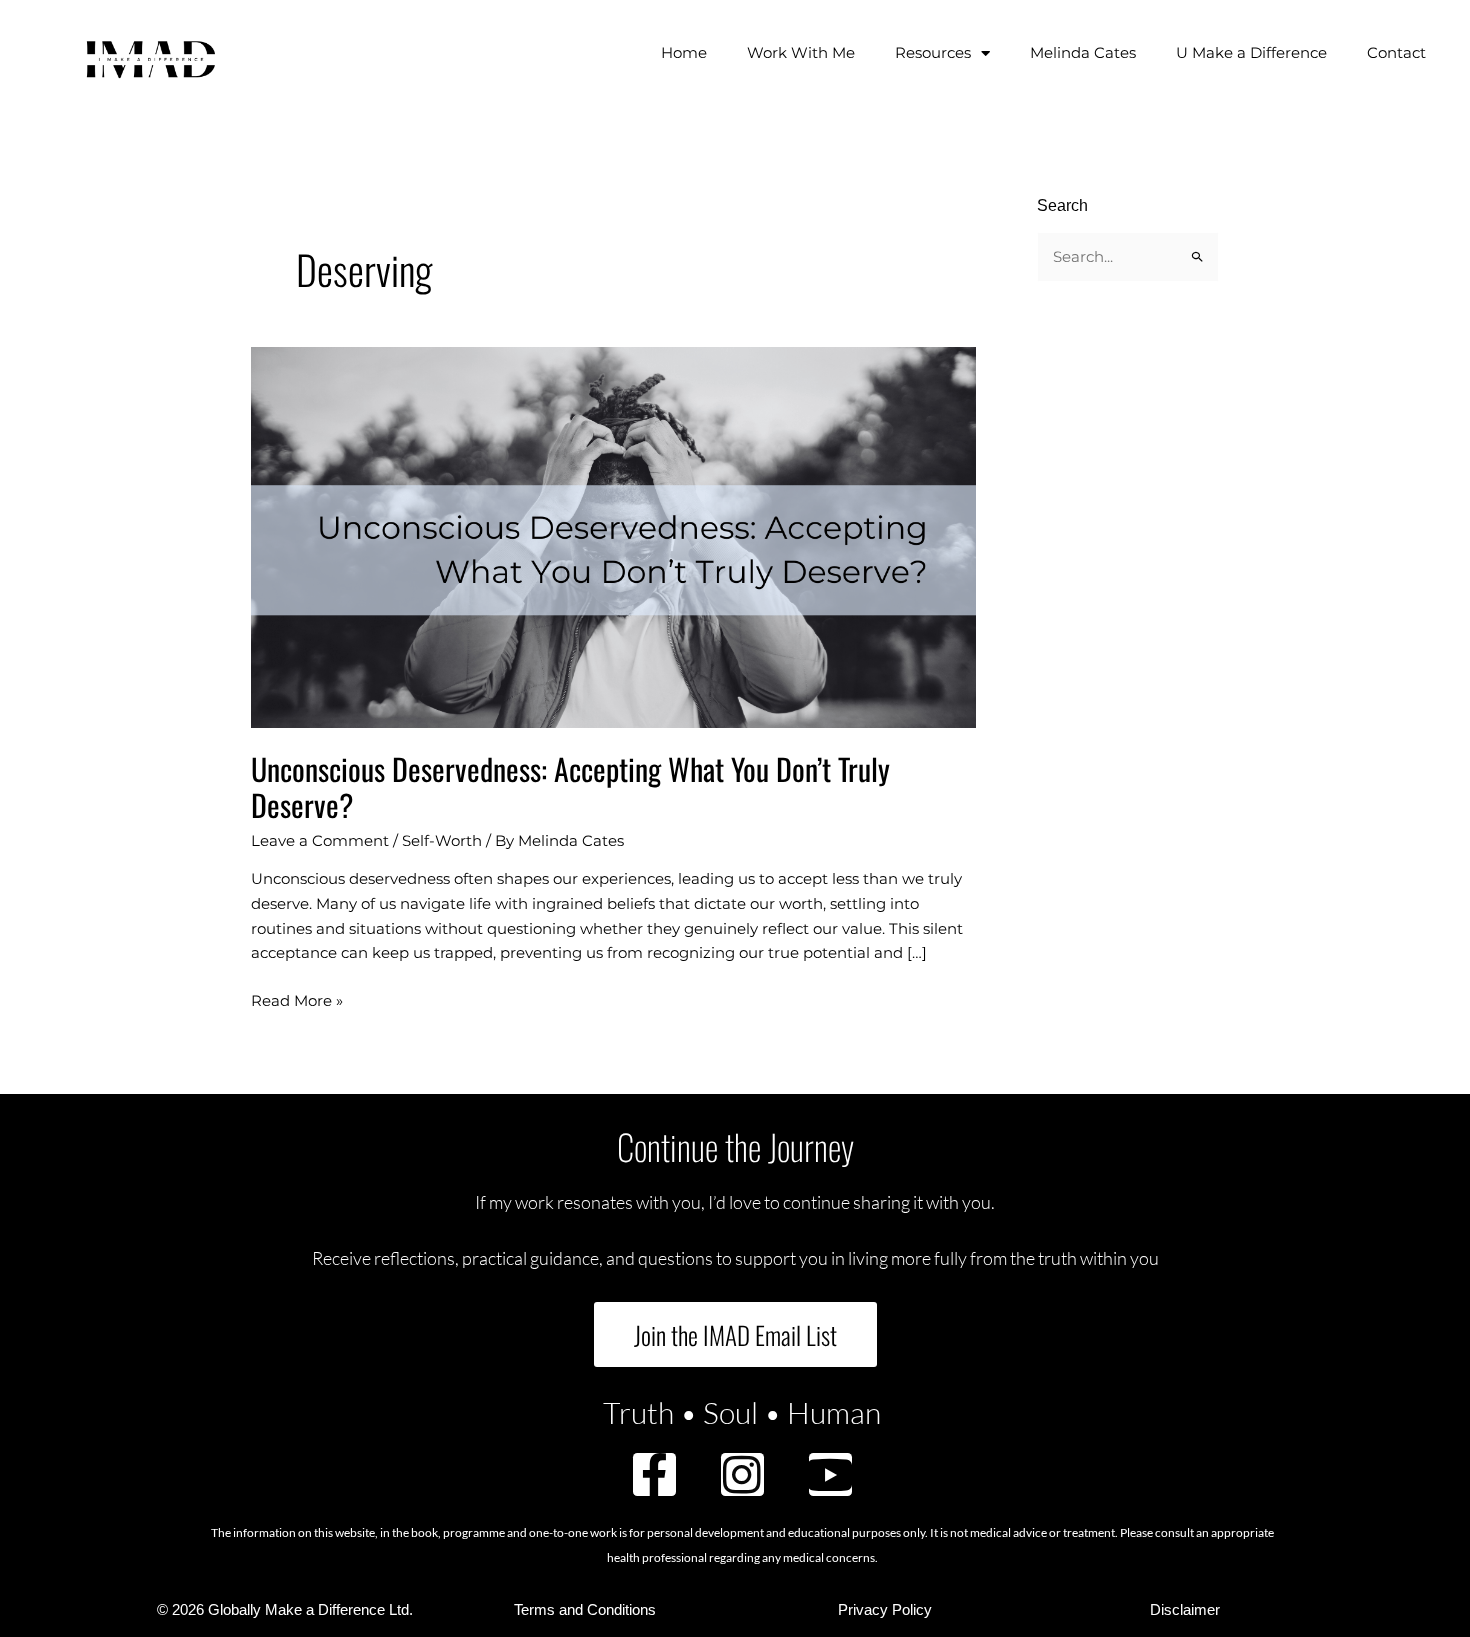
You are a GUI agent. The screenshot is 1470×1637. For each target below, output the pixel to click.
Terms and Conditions (585, 1609)
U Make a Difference (1251, 52)
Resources (933, 52)
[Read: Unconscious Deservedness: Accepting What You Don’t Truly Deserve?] (614, 535)
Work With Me (801, 52)
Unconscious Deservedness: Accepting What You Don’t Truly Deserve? (570, 787)
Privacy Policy (885, 1609)
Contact (1396, 52)
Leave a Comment (320, 840)
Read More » (297, 999)
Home (684, 52)
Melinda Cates (1083, 52)
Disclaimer (1185, 1609)
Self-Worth (442, 840)
